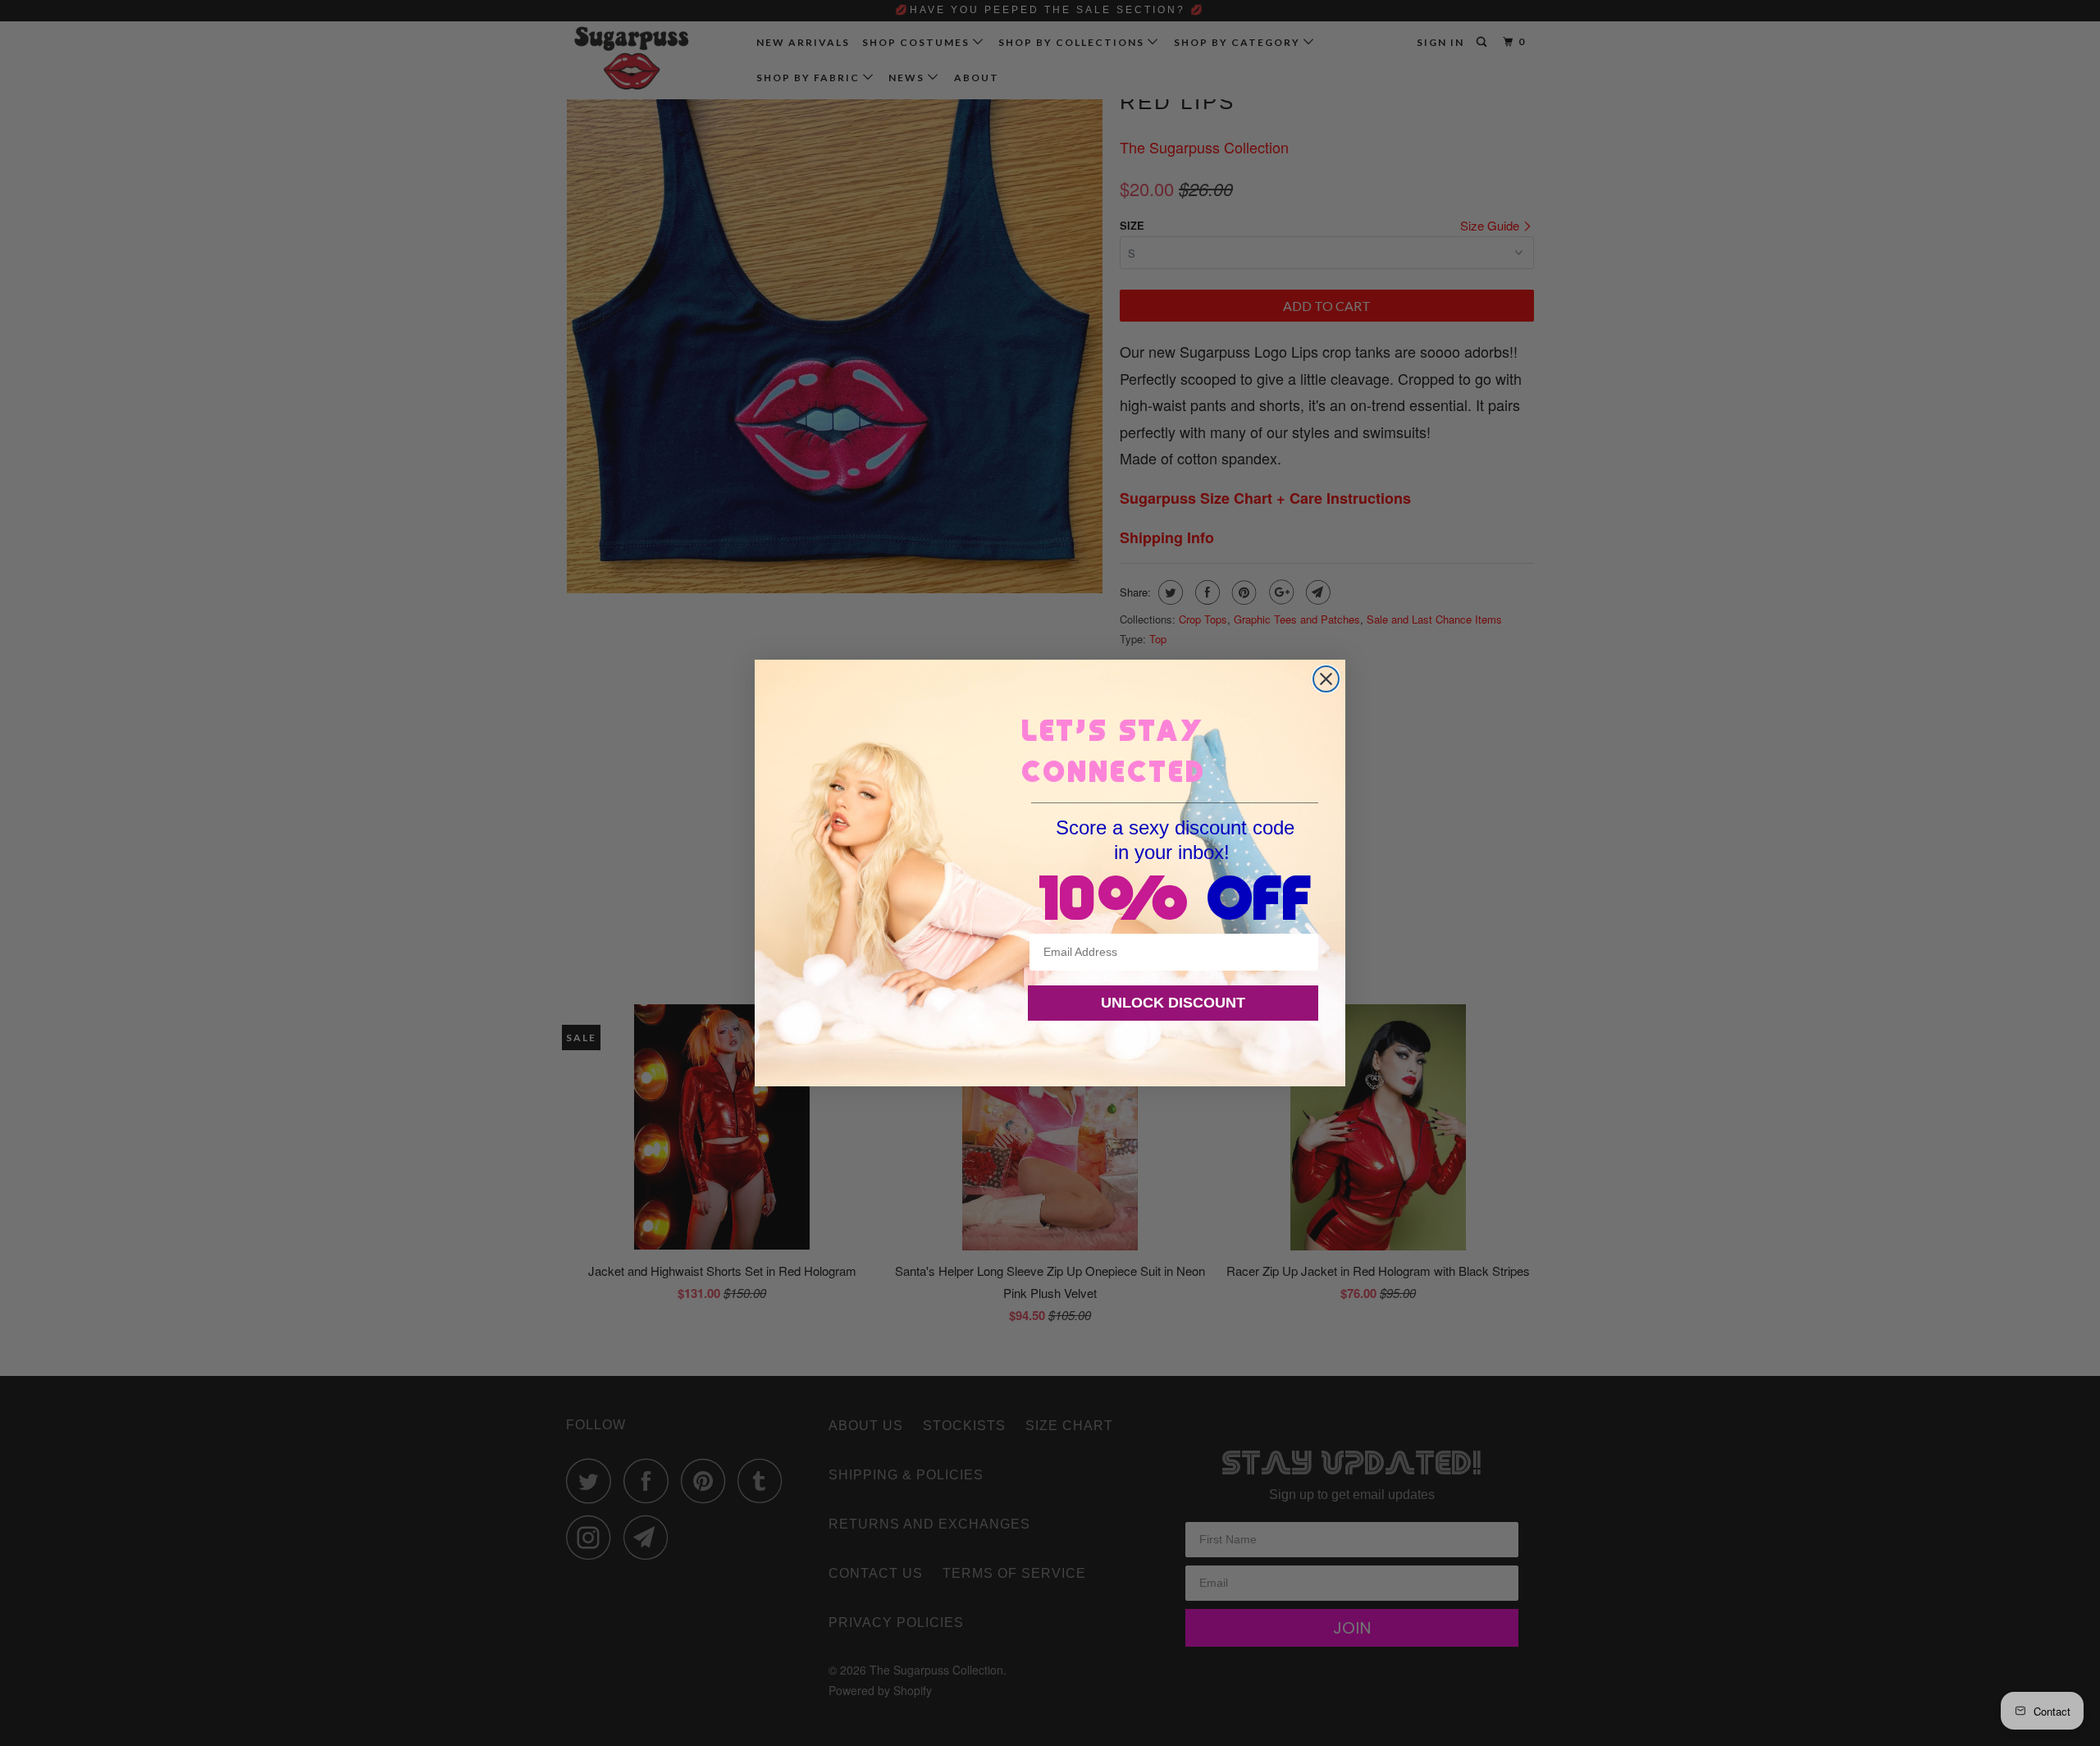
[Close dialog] (1326, 679)
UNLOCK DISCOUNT (1173, 1003)
